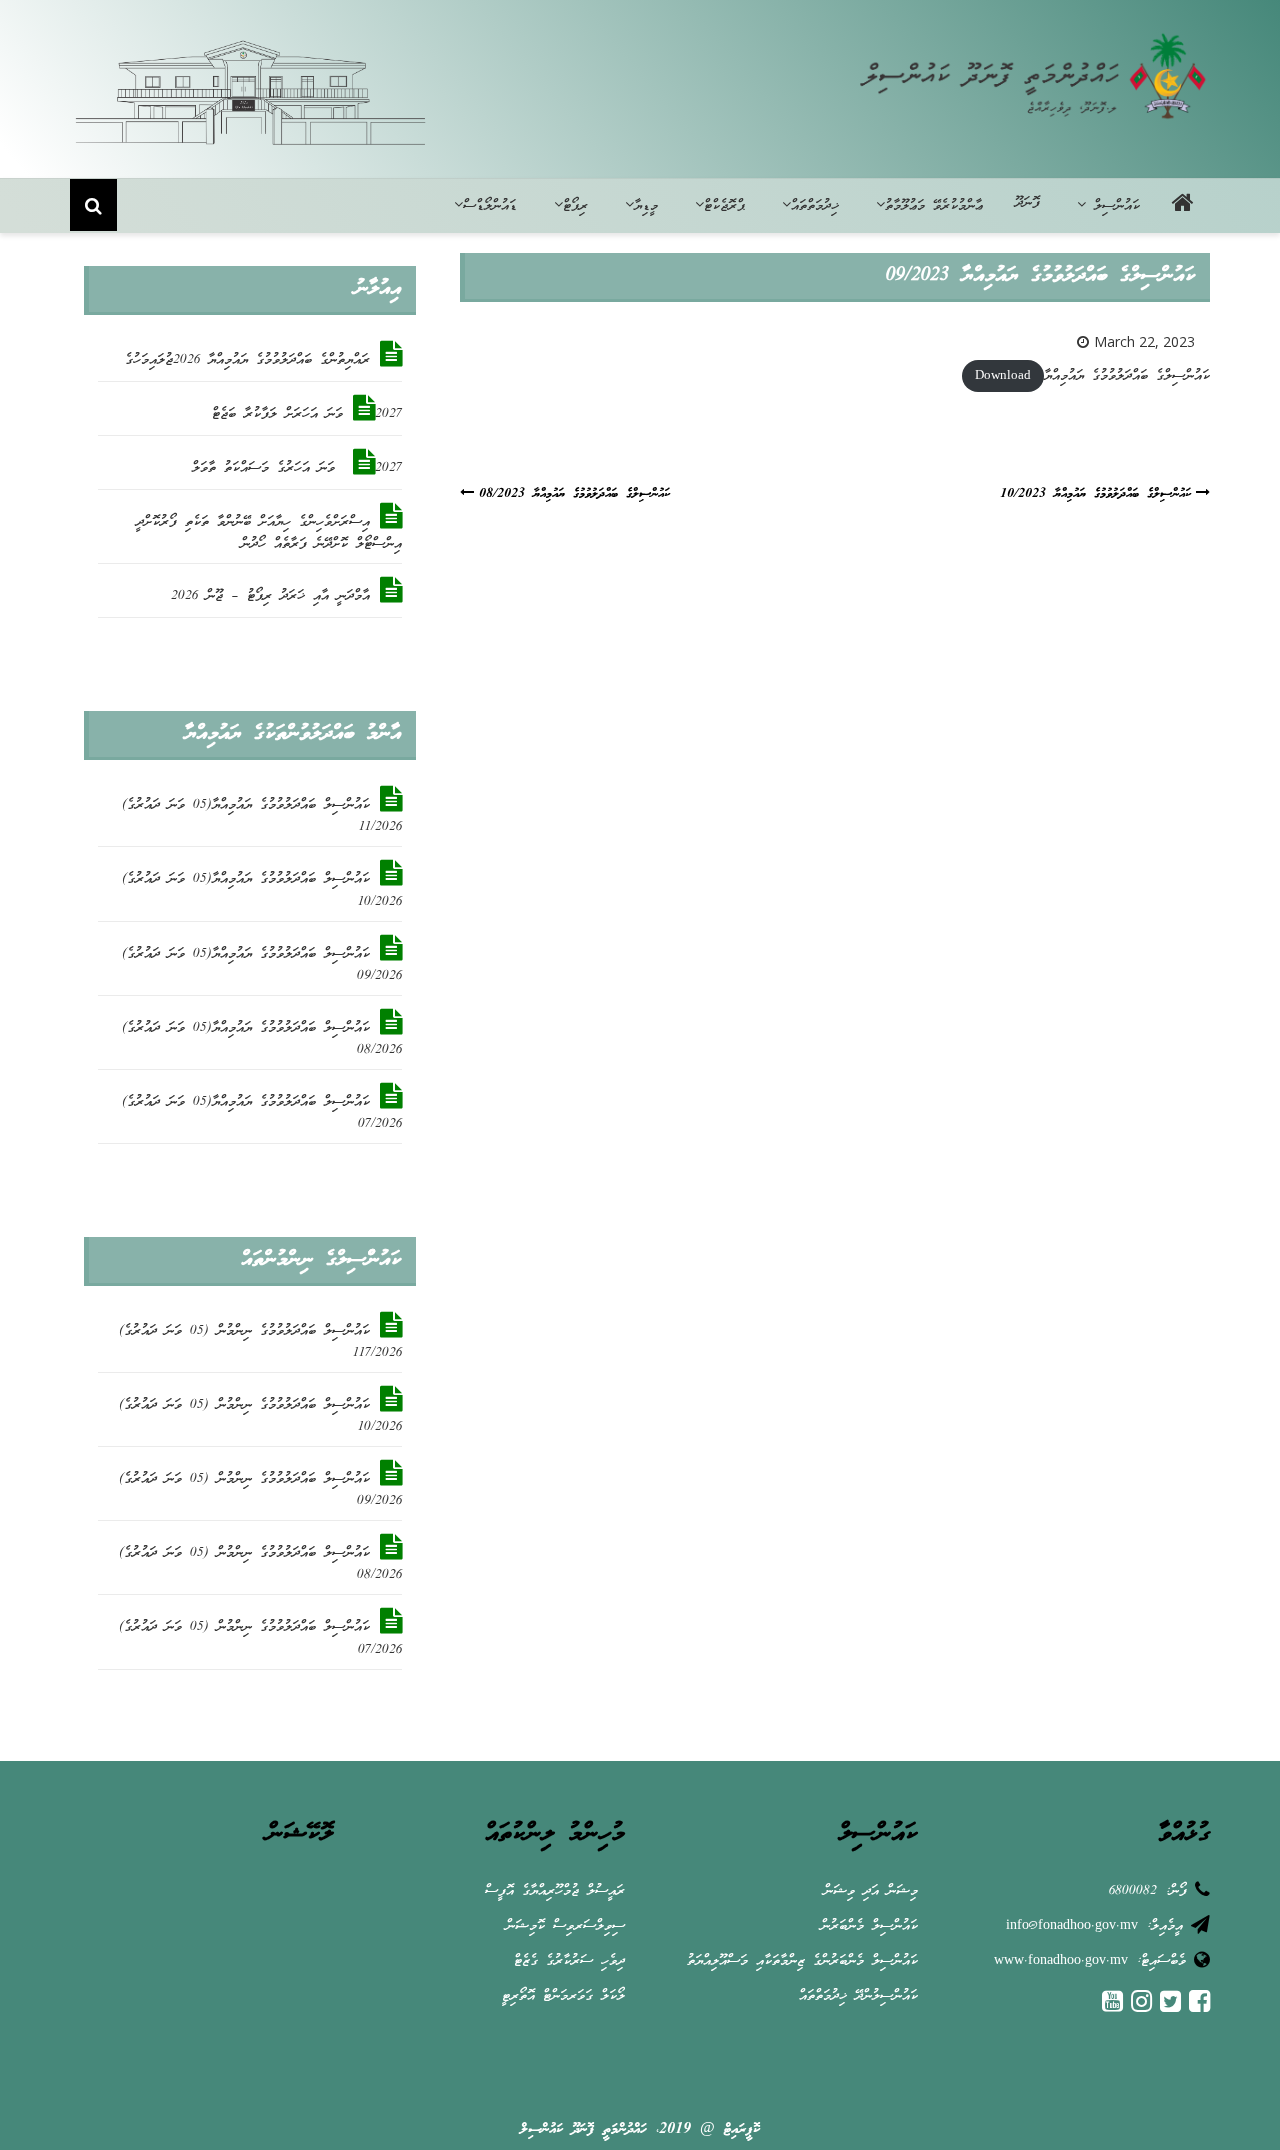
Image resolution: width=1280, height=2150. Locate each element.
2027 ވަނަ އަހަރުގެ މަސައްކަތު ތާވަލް (297, 468)
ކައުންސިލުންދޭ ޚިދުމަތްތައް (858, 1996)
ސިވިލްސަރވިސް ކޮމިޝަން (565, 1926)
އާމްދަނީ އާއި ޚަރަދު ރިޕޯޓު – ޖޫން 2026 (270, 596)
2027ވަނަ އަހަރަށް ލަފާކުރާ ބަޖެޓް (307, 414)
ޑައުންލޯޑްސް (490, 206)
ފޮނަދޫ (1027, 203)
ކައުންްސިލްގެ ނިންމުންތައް (321, 1260)
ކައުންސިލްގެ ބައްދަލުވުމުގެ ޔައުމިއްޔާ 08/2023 (574, 494)
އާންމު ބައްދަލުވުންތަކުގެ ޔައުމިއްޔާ (292, 734)
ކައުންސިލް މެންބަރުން (869, 1926)
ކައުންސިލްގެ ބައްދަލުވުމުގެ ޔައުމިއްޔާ (1127, 376)
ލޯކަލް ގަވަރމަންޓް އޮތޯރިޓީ (563, 1996)
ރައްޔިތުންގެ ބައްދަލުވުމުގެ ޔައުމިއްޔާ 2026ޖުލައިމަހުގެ (247, 360)
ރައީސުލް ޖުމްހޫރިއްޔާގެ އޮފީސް (555, 1891)
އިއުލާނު (378, 289)
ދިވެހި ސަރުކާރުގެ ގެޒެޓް (569, 1961)
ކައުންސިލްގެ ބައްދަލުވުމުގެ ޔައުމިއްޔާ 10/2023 (1095, 494)
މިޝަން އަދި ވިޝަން (871, 1891)
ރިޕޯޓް (575, 206)
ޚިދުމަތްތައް (815, 206)
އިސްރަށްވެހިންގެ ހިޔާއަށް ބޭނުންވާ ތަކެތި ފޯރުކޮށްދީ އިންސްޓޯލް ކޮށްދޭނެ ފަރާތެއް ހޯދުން (269, 533)
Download (1003, 376)
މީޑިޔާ (646, 206)
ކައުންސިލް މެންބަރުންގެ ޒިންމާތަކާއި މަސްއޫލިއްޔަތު (802, 1961)
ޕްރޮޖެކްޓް (724, 206)
